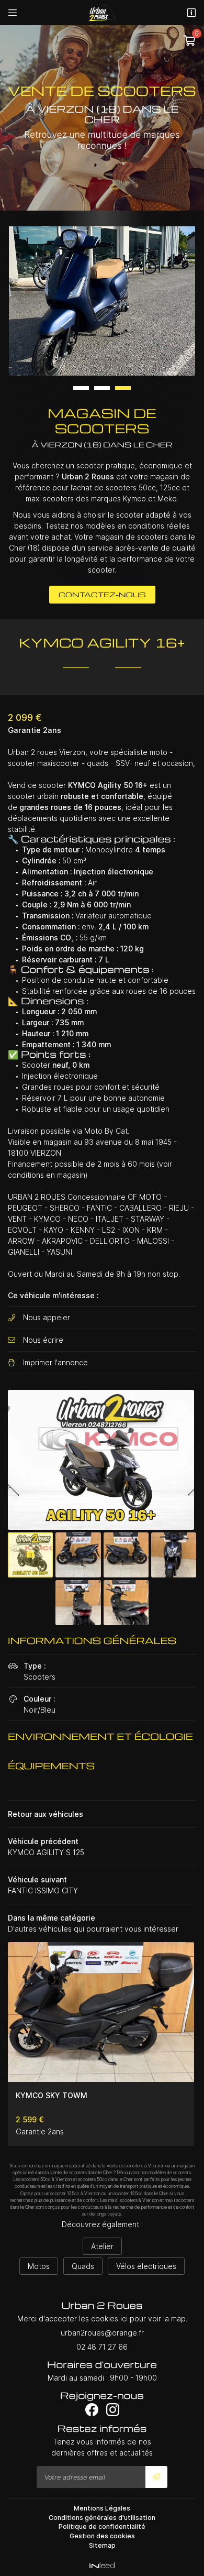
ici (124, 2319)
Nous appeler (47, 1317)
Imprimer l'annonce (55, 1362)
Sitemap (102, 2545)
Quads (83, 2266)
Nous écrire (43, 1340)
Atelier (102, 2246)
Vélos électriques (146, 2266)
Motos (39, 2266)
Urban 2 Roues (88, 476)
